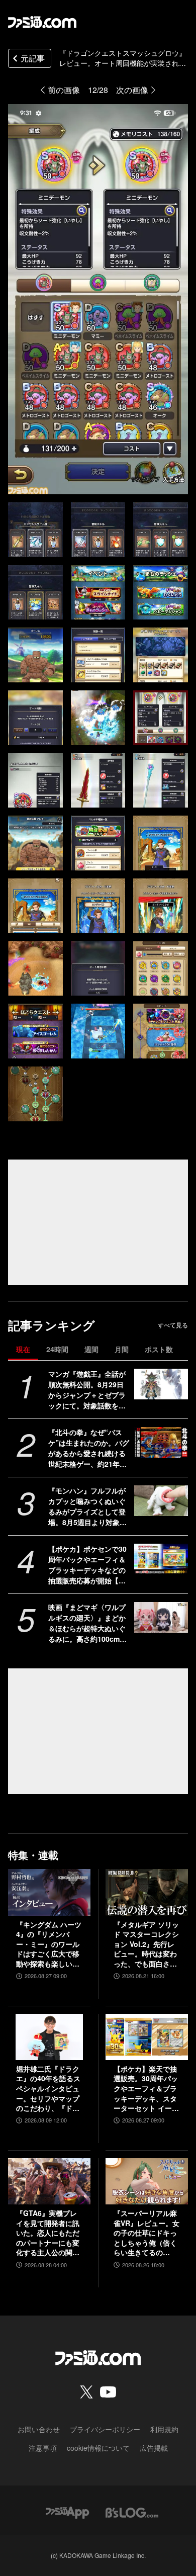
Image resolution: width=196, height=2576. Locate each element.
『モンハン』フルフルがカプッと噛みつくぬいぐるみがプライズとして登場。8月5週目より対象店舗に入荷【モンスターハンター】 (87, 1506)
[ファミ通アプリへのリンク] (67, 2511)
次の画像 (132, 90)
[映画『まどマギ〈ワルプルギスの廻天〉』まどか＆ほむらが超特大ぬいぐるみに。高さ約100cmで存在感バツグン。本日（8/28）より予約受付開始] (161, 1617)
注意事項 (43, 2448)
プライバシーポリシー (105, 2429)
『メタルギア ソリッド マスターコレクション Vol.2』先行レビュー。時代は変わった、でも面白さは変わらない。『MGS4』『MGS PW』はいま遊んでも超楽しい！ (146, 1944)
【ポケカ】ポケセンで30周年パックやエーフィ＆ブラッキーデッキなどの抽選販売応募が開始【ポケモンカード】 (87, 1565)
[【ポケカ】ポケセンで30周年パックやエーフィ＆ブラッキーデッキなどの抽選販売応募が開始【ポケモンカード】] (161, 1559)
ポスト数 (159, 1349)
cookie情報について (98, 2448)
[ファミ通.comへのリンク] (42, 22)
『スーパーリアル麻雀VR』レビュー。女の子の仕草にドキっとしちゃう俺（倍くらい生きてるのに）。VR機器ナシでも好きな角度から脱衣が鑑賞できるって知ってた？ (146, 2233)
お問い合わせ (39, 2429)
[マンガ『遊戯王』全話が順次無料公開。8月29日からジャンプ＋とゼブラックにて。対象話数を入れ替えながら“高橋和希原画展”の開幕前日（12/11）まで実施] (161, 1384)
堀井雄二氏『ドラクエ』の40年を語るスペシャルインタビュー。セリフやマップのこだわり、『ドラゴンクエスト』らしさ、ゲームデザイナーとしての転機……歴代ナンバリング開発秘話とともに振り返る (48, 2089)
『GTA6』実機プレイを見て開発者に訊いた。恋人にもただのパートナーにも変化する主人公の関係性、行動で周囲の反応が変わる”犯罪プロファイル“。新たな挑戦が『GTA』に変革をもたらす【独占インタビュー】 (48, 2233)
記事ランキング (52, 1325)
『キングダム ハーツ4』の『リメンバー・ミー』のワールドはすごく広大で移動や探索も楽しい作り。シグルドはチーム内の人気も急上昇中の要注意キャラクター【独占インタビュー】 (49, 1944)
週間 (91, 1349)
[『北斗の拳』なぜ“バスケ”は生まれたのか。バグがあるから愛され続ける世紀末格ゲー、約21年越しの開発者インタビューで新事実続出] (161, 1442)
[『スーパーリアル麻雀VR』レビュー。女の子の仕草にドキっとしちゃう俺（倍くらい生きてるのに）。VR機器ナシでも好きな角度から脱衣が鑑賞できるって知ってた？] (147, 2181)
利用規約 (164, 2429)
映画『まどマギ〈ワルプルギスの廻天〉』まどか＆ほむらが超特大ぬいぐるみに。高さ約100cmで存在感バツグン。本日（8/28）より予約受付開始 (87, 1623)
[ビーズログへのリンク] (132, 2511)
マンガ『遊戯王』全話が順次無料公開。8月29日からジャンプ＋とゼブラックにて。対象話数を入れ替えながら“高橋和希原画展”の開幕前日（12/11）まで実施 (89, 1390)
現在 (23, 1349)
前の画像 (64, 90)
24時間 (57, 1349)
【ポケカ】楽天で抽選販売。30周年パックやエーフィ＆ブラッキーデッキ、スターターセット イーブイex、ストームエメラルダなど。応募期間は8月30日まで (146, 2089)
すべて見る (173, 1325)
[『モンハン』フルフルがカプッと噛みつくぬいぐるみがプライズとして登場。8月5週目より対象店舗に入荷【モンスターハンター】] (161, 1500)
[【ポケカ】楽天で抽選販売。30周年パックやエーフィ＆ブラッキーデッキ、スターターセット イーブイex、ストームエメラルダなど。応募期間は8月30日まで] (147, 2037)
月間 (122, 1349)
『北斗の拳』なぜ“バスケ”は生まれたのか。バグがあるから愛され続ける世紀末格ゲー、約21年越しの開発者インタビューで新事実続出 (89, 1448)
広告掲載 (154, 2448)
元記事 (33, 58)
